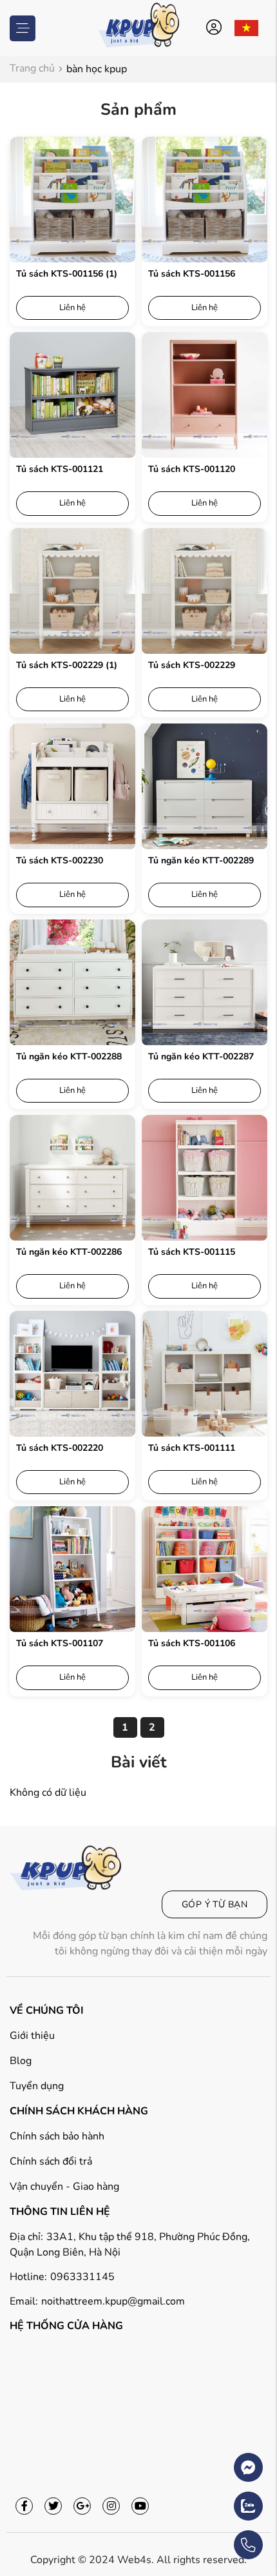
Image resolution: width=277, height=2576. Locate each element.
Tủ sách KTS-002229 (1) (67, 665)
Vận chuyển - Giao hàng (64, 2187)
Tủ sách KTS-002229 (192, 665)
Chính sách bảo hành (57, 2136)
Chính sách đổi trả (51, 2161)
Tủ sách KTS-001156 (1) (67, 274)
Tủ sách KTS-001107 (60, 1643)
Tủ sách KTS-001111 (192, 1448)
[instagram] (111, 2506)
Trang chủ (32, 69)
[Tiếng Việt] (247, 28)
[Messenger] (212, 2461)
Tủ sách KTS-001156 (192, 274)
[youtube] (140, 2506)
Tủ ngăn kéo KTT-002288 (69, 1057)
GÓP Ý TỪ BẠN (215, 1904)
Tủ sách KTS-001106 (192, 1643)
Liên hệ (72, 308)
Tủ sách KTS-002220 (60, 1448)
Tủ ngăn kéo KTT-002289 (201, 860)
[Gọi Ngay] (212, 2539)
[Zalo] (212, 2500)
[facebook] (24, 2506)
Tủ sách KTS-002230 (60, 860)
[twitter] (53, 2506)
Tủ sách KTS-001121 (60, 469)
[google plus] (82, 2506)
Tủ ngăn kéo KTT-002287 (201, 1057)
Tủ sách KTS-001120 (192, 469)
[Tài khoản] (216, 28)
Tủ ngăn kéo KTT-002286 (69, 1252)
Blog (21, 2061)
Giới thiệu (32, 2036)
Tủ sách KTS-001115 (192, 1252)
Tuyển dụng (37, 2086)
